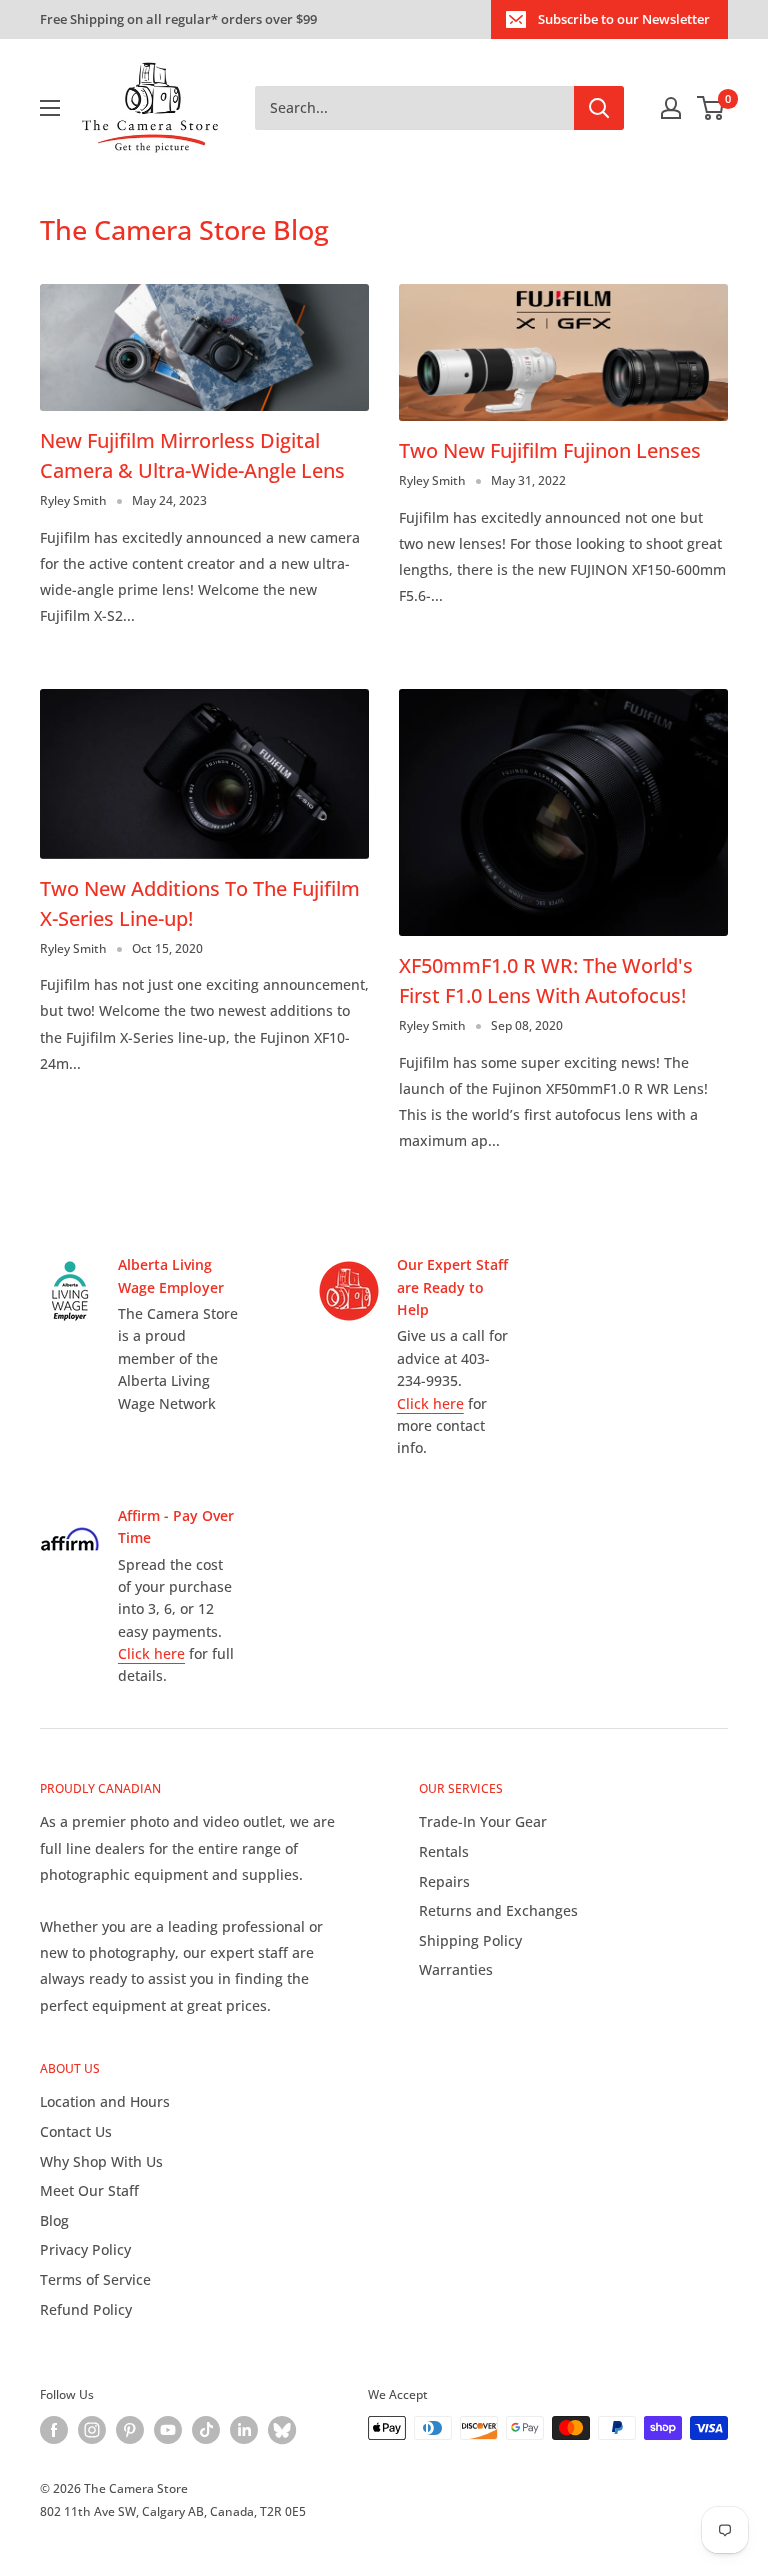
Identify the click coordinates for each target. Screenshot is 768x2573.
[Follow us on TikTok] (206, 2430)
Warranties (456, 1969)
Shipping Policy (470, 1940)
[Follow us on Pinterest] (130, 2430)
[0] (711, 108)
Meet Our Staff (89, 2190)
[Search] (599, 108)
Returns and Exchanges (498, 1910)
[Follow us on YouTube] (168, 2430)
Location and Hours (105, 2101)
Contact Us (76, 2131)
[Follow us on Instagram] (92, 2430)
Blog (54, 2220)
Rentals (444, 1851)
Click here (430, 1403)
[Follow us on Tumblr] (282, 2430)
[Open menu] (50, 108)
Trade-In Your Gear (483, 1821)
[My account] (671, 108)
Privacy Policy (85, 2249)
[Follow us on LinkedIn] (244, 2430)
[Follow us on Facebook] (54, 2430)
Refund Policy (86, 2309)
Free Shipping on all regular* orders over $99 (178, 19)
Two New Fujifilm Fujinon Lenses (550, 450)
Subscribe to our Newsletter (624, 19)
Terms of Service (95, 2279)
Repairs (444, 1881)
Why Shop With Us (101, 2161)
